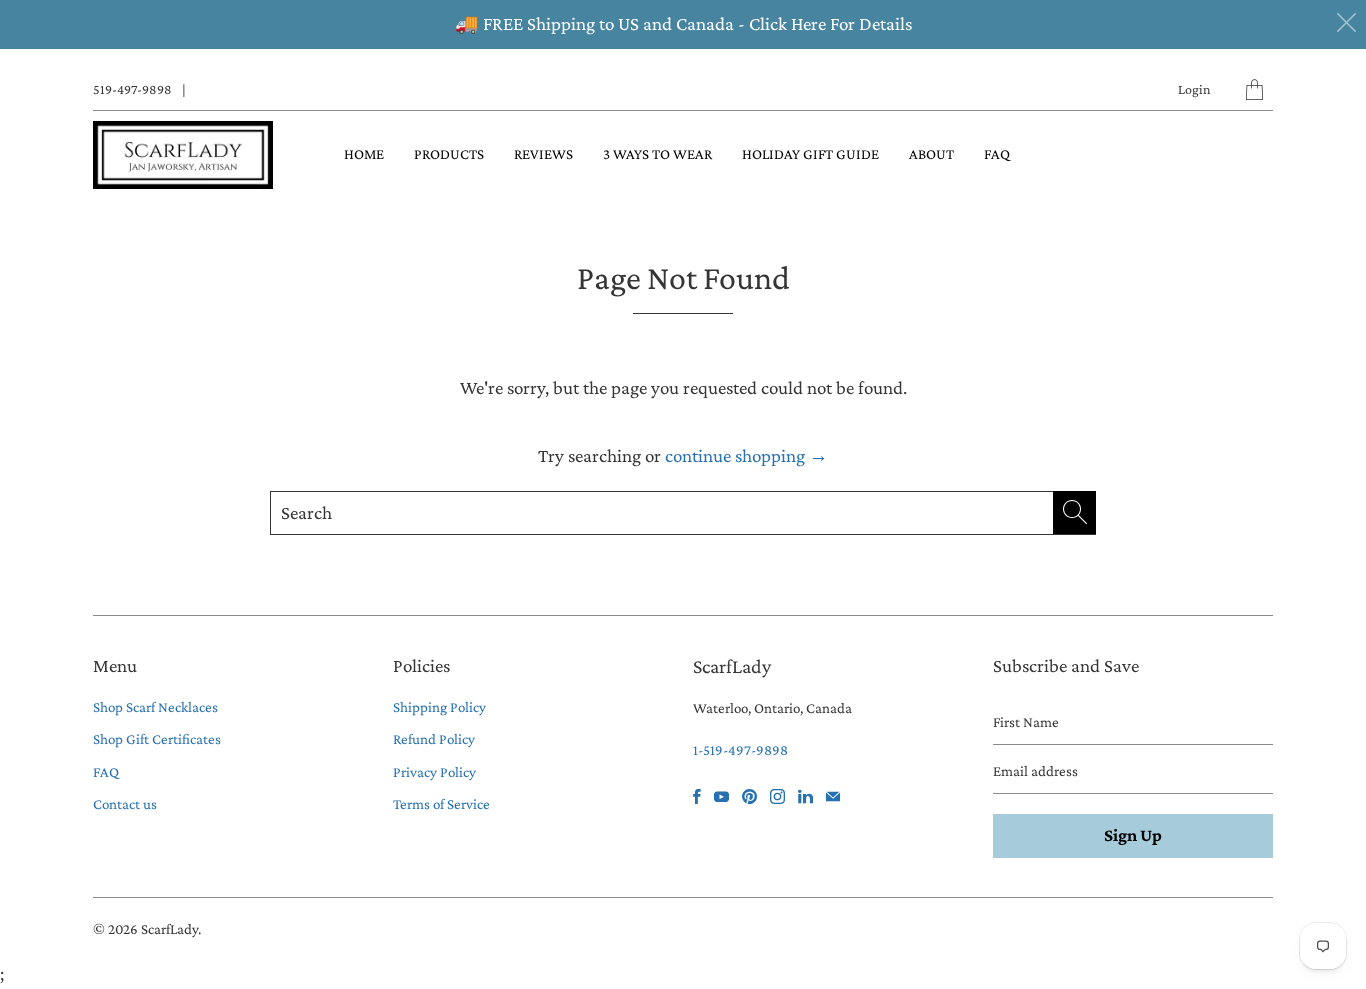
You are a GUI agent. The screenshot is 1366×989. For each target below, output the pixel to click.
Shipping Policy (439, 707)
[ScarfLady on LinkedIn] (805, 796)
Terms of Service (441, 804)
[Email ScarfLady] (833, 796)
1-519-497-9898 (740, 750)
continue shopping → (746, 455)
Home (364, 154)
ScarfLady (169, 929)
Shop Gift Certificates (157, 739)
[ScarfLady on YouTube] (721, 796)
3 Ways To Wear (657, 154)
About (931, 154)
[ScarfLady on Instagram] (777, 796)
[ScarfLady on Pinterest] (749, 796)
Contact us (125, 804)
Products (449, 154)
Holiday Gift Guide (810, 154)
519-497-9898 (132, 89)
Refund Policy (434, 739)
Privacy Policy (434, 772)
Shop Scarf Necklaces (155, 707)
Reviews (543, 154)
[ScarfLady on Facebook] (697, 796)
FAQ (997, 154)
